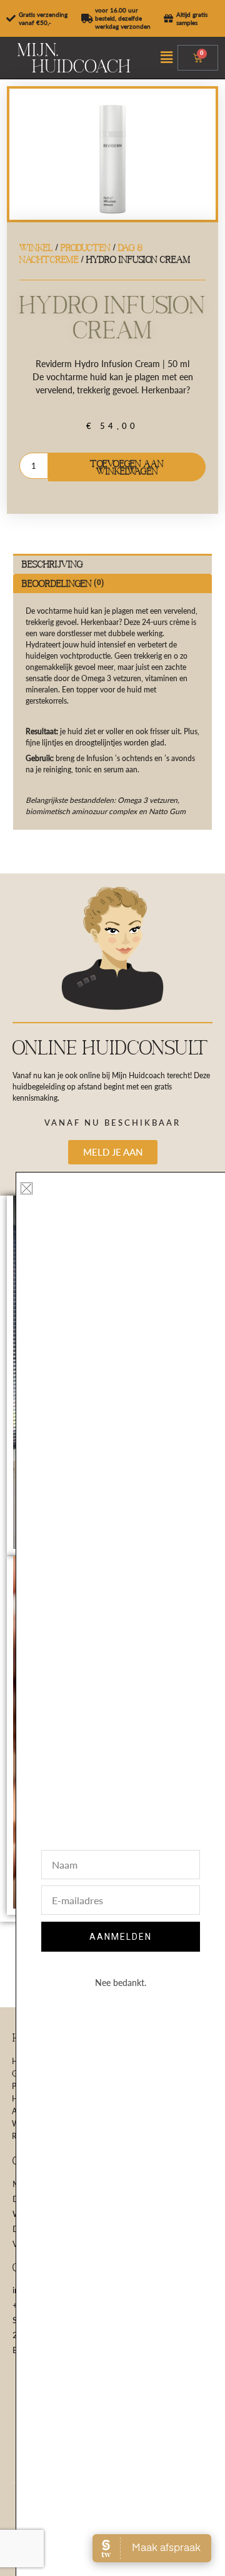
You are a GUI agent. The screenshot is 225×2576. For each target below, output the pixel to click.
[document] (112, 1288)
